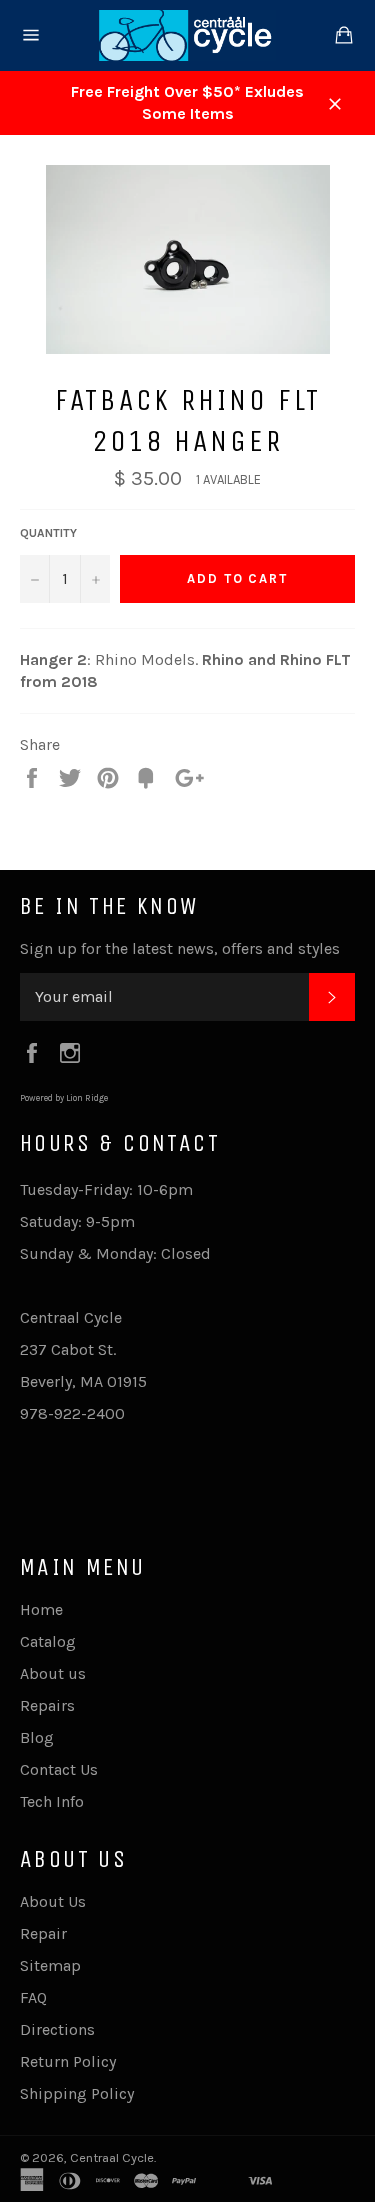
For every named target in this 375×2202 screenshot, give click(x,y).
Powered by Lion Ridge (64, 1098)
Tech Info (52, 1801)
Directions (57, 2029)
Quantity (48, 533)
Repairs (47, 1705)
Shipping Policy (77, 2093)
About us (53, 1673)
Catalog (48, 1641)
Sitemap (50, 1965)
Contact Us (59, 1769)
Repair (43, 1933)
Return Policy (68, 2061)
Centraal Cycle (112, 2157)
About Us (53, 1901)
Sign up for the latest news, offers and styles (180, 948)
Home (41, 1609)
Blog (37, 1737)
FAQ (33, 1997)
